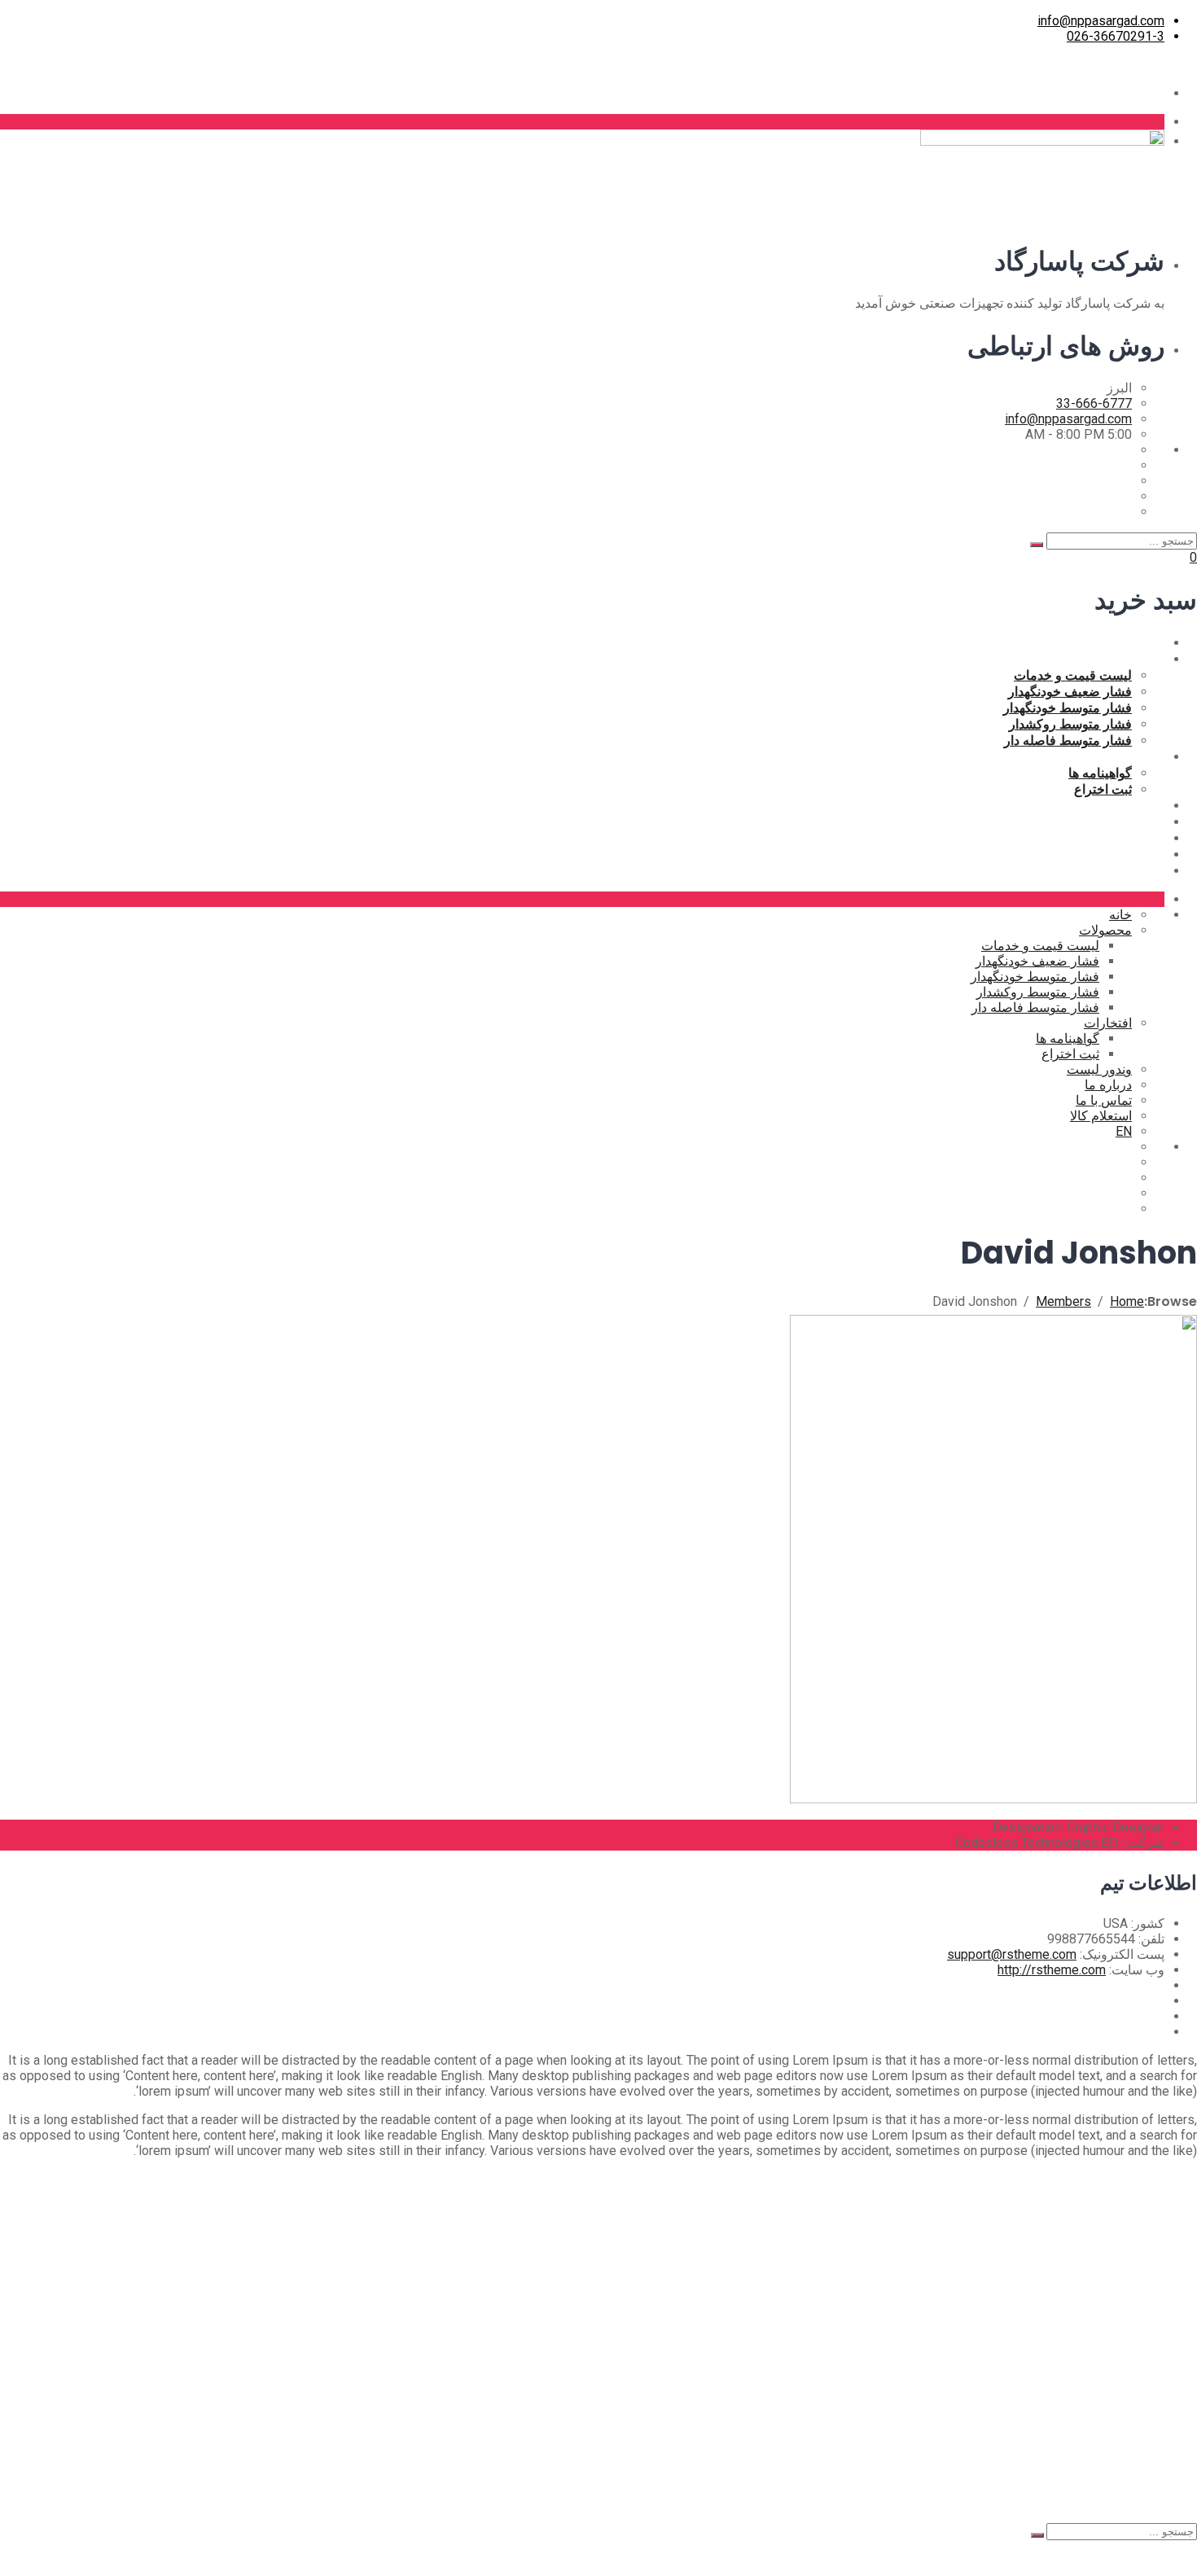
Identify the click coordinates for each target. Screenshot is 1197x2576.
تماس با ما (1136, 838)
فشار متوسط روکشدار (1070, 724)
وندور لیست (1132, 805)
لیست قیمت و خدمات (1073, 675)
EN (1156, 870)
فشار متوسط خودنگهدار (1068, 708)
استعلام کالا (1133, 854)
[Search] (1037, 545)
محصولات (1138, 659)
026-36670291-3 (1116, 36)
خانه (1153, 642)
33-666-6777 (1094, 403)
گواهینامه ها (1100, 773)
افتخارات (1140, 756)
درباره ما (1141, 821)
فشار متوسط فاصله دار (1068, 740)
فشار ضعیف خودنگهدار (1070, 691)
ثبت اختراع (1103, 789)
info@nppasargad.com (1101, 21)
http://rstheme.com (1052, 1970)
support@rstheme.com (1012, 1954)
